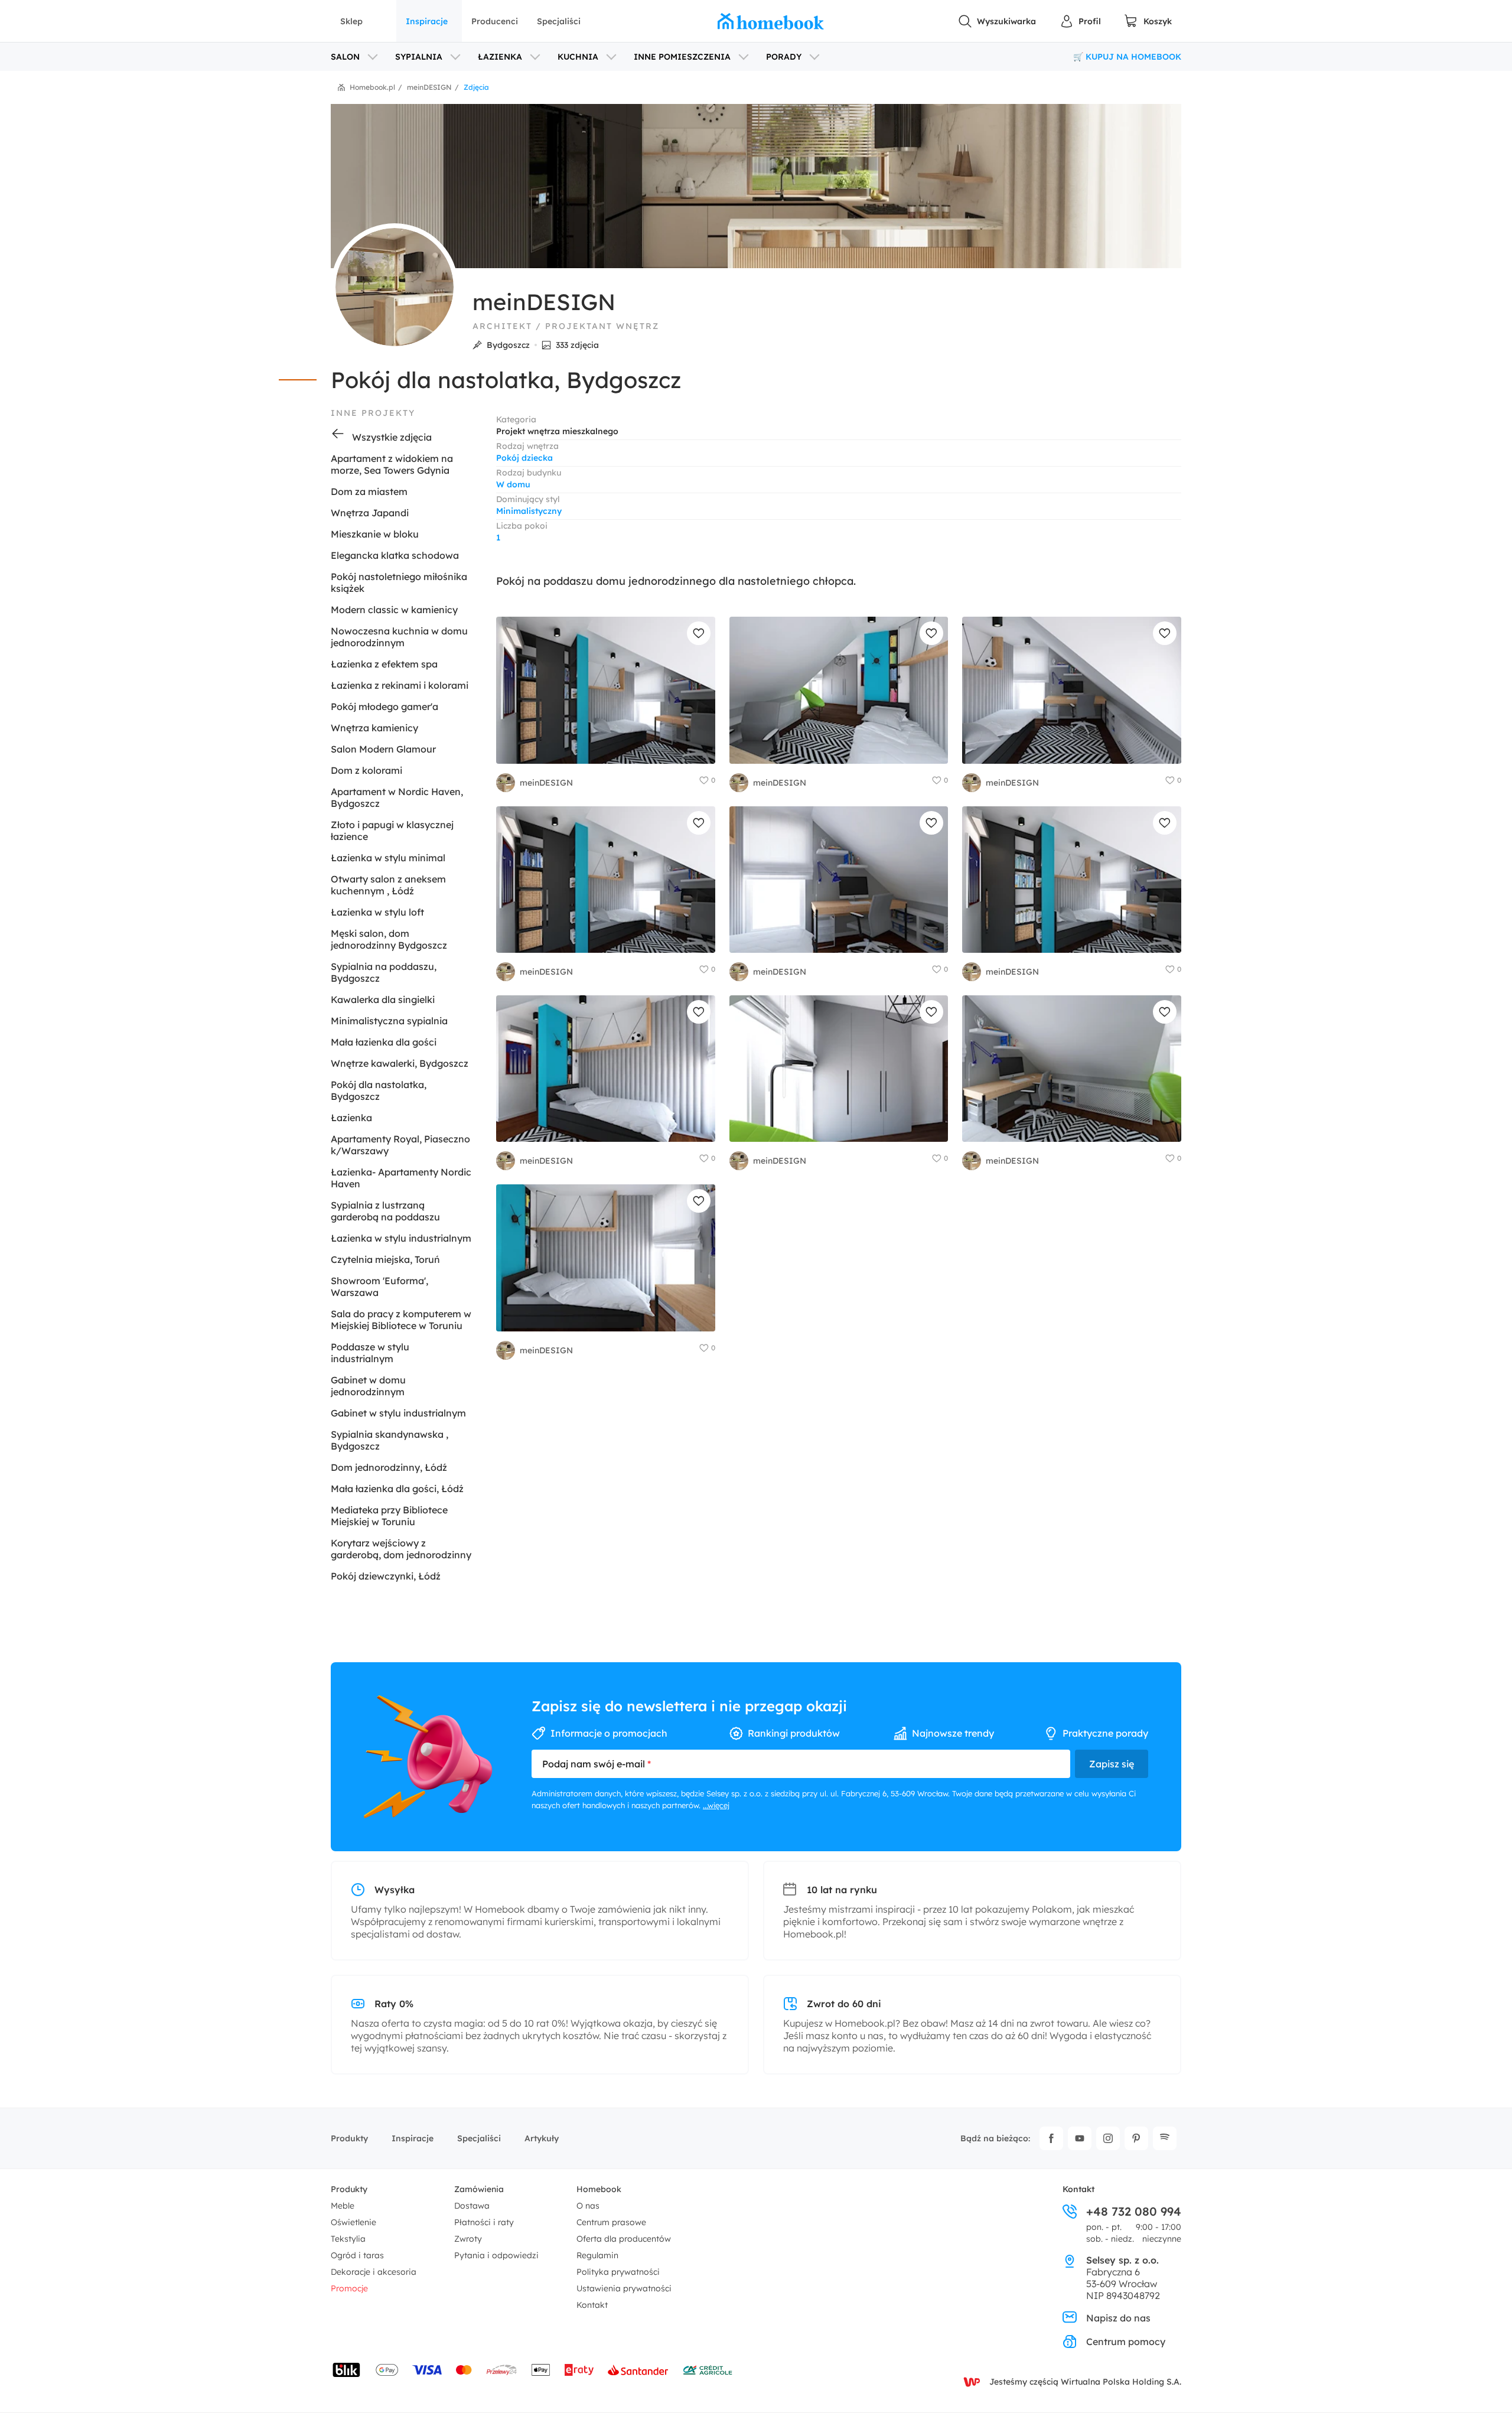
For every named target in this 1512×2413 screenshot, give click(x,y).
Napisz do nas (1118, 2318)
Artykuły (542, 2138)
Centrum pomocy (1126, 2342)
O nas (588, 2206)
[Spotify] (1165, 2138)
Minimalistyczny (529, 511)
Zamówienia (479, 2189)
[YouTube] (1080, 2138)
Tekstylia (348, 2239)
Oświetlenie (353, 2222)
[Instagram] (1108, 2138)
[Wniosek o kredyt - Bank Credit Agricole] (708, 2370)
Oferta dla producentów (624, 2239)
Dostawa (472, 2206)
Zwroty (468, 2239)
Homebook (599, 2189)
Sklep (351, 21)
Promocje (349, 2288)
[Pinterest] (1136, 2138)
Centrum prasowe (611, 2222)
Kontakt (592, 2305)
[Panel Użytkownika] (1080, 21)
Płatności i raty (484, 2222)
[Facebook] (1051, 2138)
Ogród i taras (357, 2255)
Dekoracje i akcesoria (374, 2272)
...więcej (716, 1805)
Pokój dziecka (524, 458)
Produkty (349, 2138)
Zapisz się (1112, 1764)
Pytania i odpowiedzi (496, 2255)
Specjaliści (559, 21)
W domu (513, 484)
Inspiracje (427, 21)
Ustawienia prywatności (624, 2288)
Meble (343, 2206)
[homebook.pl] (771, 21)
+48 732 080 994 (1134, 2212)
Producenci (495, 21)
